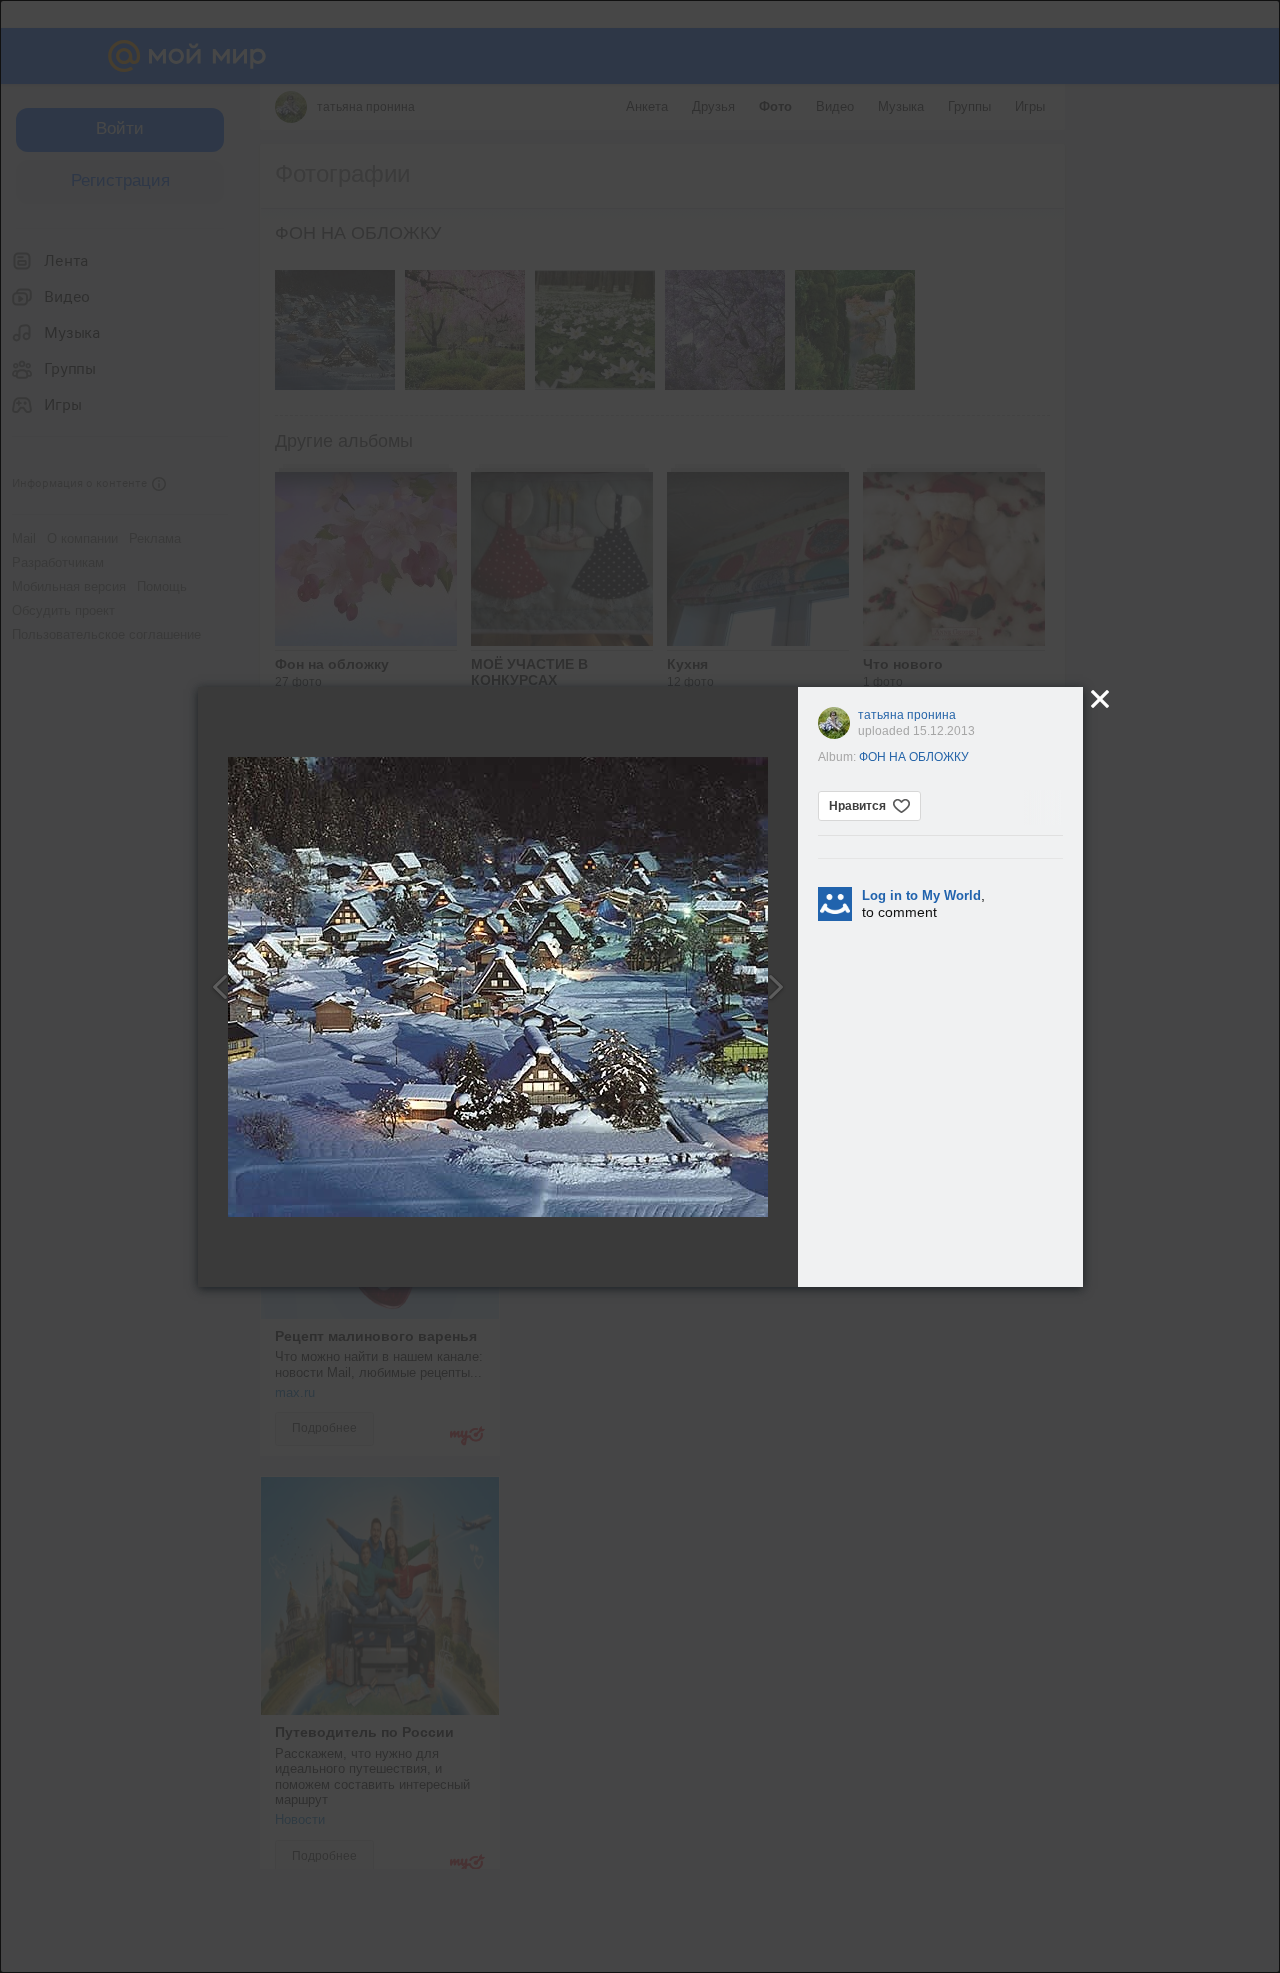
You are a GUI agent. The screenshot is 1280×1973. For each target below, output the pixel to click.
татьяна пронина (907, 715)
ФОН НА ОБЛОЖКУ (914, 757)
